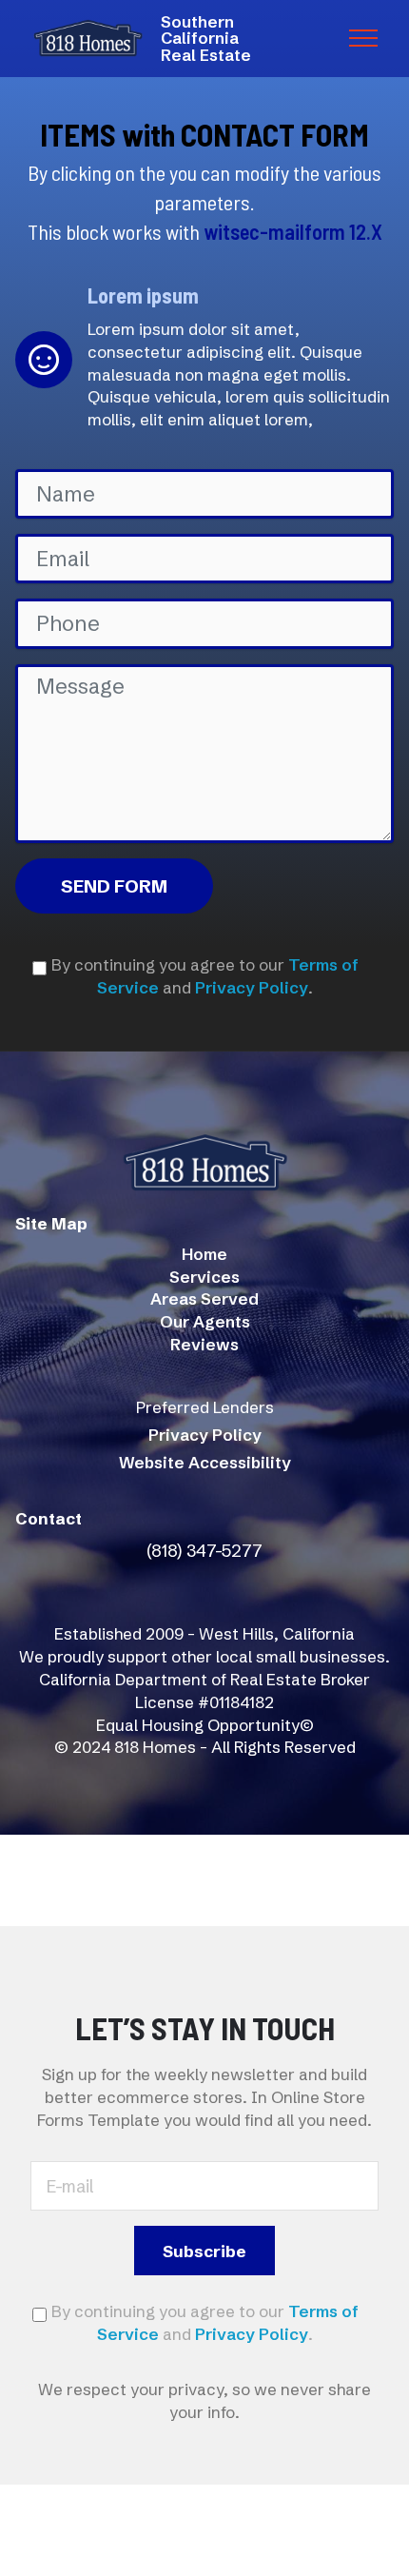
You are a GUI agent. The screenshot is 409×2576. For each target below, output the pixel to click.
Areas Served (204, 1298)
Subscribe (204, 2251)
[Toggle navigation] (364, 38)
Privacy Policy (252, 987)
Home (204, 1254)
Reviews (204, 1344)
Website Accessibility (205, 1462)
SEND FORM (114, 886)
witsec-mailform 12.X (293, 231)
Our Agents (205, 1321)
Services (204, 1277)
